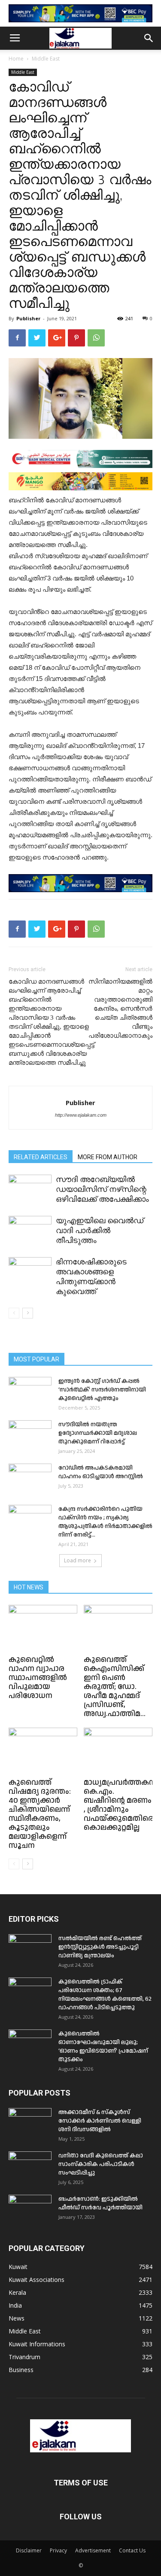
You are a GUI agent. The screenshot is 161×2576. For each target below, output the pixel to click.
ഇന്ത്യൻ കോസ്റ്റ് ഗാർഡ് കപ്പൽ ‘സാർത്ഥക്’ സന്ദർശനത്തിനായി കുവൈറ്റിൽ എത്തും (102, 1390)
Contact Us (132, 2550)
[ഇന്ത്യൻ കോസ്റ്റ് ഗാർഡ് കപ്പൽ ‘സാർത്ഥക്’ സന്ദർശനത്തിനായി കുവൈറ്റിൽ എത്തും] (30, 1392)
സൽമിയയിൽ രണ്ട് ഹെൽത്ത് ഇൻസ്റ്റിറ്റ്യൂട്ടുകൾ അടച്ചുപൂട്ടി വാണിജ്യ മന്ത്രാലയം (100, 1947)
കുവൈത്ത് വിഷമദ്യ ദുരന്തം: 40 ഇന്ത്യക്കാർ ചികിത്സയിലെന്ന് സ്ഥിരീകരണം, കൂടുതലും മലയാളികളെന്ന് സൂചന (40, 1814)
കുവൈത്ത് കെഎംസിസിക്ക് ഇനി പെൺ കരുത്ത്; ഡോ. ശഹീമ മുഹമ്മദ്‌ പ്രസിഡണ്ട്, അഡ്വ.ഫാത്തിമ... (115, 1687)
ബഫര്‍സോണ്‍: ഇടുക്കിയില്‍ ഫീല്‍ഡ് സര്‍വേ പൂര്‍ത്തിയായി (100, 2203)
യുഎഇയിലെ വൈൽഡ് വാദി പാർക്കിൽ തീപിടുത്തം (100, 1230)
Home (16, 59)
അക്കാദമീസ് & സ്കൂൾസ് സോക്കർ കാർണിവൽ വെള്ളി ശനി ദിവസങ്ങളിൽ (100, 2121)
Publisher (28, 318)
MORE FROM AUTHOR (108, 1157)
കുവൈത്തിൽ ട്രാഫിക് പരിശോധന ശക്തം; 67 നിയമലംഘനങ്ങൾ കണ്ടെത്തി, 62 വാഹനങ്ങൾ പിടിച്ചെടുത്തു (105, 1995)
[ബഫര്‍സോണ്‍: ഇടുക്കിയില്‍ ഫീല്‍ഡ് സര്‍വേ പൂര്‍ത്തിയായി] (30, 2210)
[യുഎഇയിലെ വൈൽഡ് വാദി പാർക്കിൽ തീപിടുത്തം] (30, 1231)
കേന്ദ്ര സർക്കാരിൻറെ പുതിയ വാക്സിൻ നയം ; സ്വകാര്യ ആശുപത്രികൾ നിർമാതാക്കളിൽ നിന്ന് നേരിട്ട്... (105, 1522)
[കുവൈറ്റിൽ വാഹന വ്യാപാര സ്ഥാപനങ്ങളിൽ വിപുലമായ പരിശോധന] (43, 1628)
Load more (77, 1560)
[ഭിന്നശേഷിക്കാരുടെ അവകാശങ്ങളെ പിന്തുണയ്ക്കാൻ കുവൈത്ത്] (30, 1272)
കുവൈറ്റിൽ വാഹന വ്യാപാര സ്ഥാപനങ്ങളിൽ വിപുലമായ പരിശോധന (38, 1678)
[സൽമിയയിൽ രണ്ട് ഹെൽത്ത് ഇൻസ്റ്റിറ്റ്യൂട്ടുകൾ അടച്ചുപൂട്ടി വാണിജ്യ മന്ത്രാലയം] (30, 1949)
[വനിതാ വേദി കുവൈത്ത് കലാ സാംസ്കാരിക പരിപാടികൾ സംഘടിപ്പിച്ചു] (30, 2166)
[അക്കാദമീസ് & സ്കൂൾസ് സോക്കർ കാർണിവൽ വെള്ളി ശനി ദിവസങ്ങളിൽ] (30, 2123)
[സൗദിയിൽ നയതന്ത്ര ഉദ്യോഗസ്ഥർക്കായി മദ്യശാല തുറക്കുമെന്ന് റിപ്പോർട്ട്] (30, 1435)
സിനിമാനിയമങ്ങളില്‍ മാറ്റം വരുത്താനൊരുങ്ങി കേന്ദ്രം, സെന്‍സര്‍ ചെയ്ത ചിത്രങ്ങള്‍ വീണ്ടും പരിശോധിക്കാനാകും (120, 1009)
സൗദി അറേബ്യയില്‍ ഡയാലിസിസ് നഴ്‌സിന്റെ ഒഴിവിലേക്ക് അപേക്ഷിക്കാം (102, 1189)
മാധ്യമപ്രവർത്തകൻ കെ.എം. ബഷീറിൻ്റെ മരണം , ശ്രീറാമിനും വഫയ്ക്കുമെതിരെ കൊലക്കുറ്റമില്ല (120, 1805)
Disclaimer (29, 2550)
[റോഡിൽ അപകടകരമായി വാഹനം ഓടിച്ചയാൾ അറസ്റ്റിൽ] (30, 1479)
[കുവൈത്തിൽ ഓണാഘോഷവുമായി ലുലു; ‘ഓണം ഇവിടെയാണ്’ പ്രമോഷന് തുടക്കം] (30, 2044)
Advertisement (93, 2550)
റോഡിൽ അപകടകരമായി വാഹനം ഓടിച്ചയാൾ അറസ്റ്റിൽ (101, 1472)
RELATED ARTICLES (41, 1157)
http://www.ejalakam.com (81, 1115)
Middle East (46, 59)
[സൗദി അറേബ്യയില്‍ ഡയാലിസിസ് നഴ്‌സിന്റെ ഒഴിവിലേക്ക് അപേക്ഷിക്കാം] (30, 1189)
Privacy (58, 2550)
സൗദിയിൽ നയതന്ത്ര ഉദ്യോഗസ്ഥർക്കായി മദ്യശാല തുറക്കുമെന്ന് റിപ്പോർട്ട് (98, 1433)
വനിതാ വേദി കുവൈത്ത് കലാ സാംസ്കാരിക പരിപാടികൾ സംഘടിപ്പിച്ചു (101, 2164)
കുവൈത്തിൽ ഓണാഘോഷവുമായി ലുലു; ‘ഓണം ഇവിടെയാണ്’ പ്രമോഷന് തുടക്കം (103, 2047)
